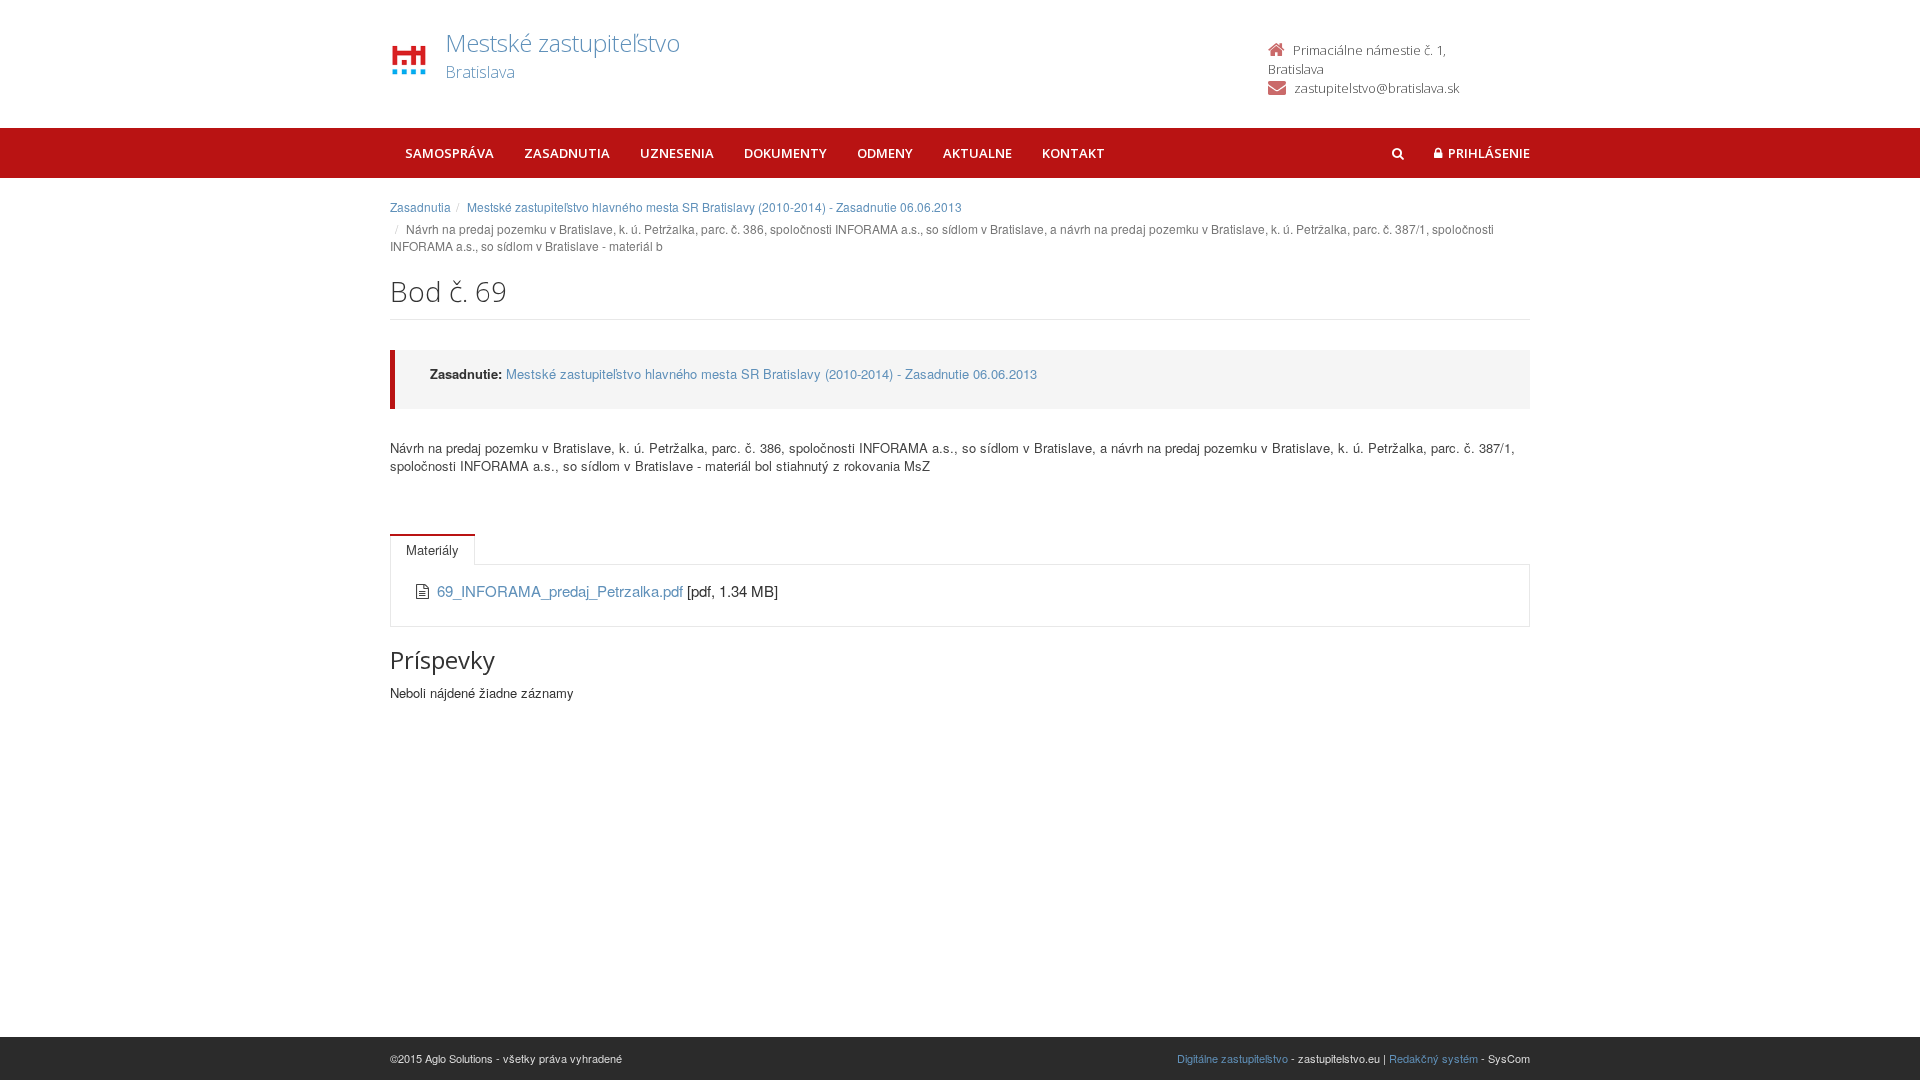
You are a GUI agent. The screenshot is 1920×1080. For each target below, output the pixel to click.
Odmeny (885, 153)
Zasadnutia (567, 153)
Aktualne (977, 153)
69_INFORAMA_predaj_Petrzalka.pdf (562, 590)
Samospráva (449, 153)
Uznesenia (677, 153)
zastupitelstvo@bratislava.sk (1376, 88)
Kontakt (1073, 153)
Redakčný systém (1433, 1058)
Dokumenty (785, 153)
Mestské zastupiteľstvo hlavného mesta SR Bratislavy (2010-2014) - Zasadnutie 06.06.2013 (714, 206)
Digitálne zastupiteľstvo (1232, 1058)
